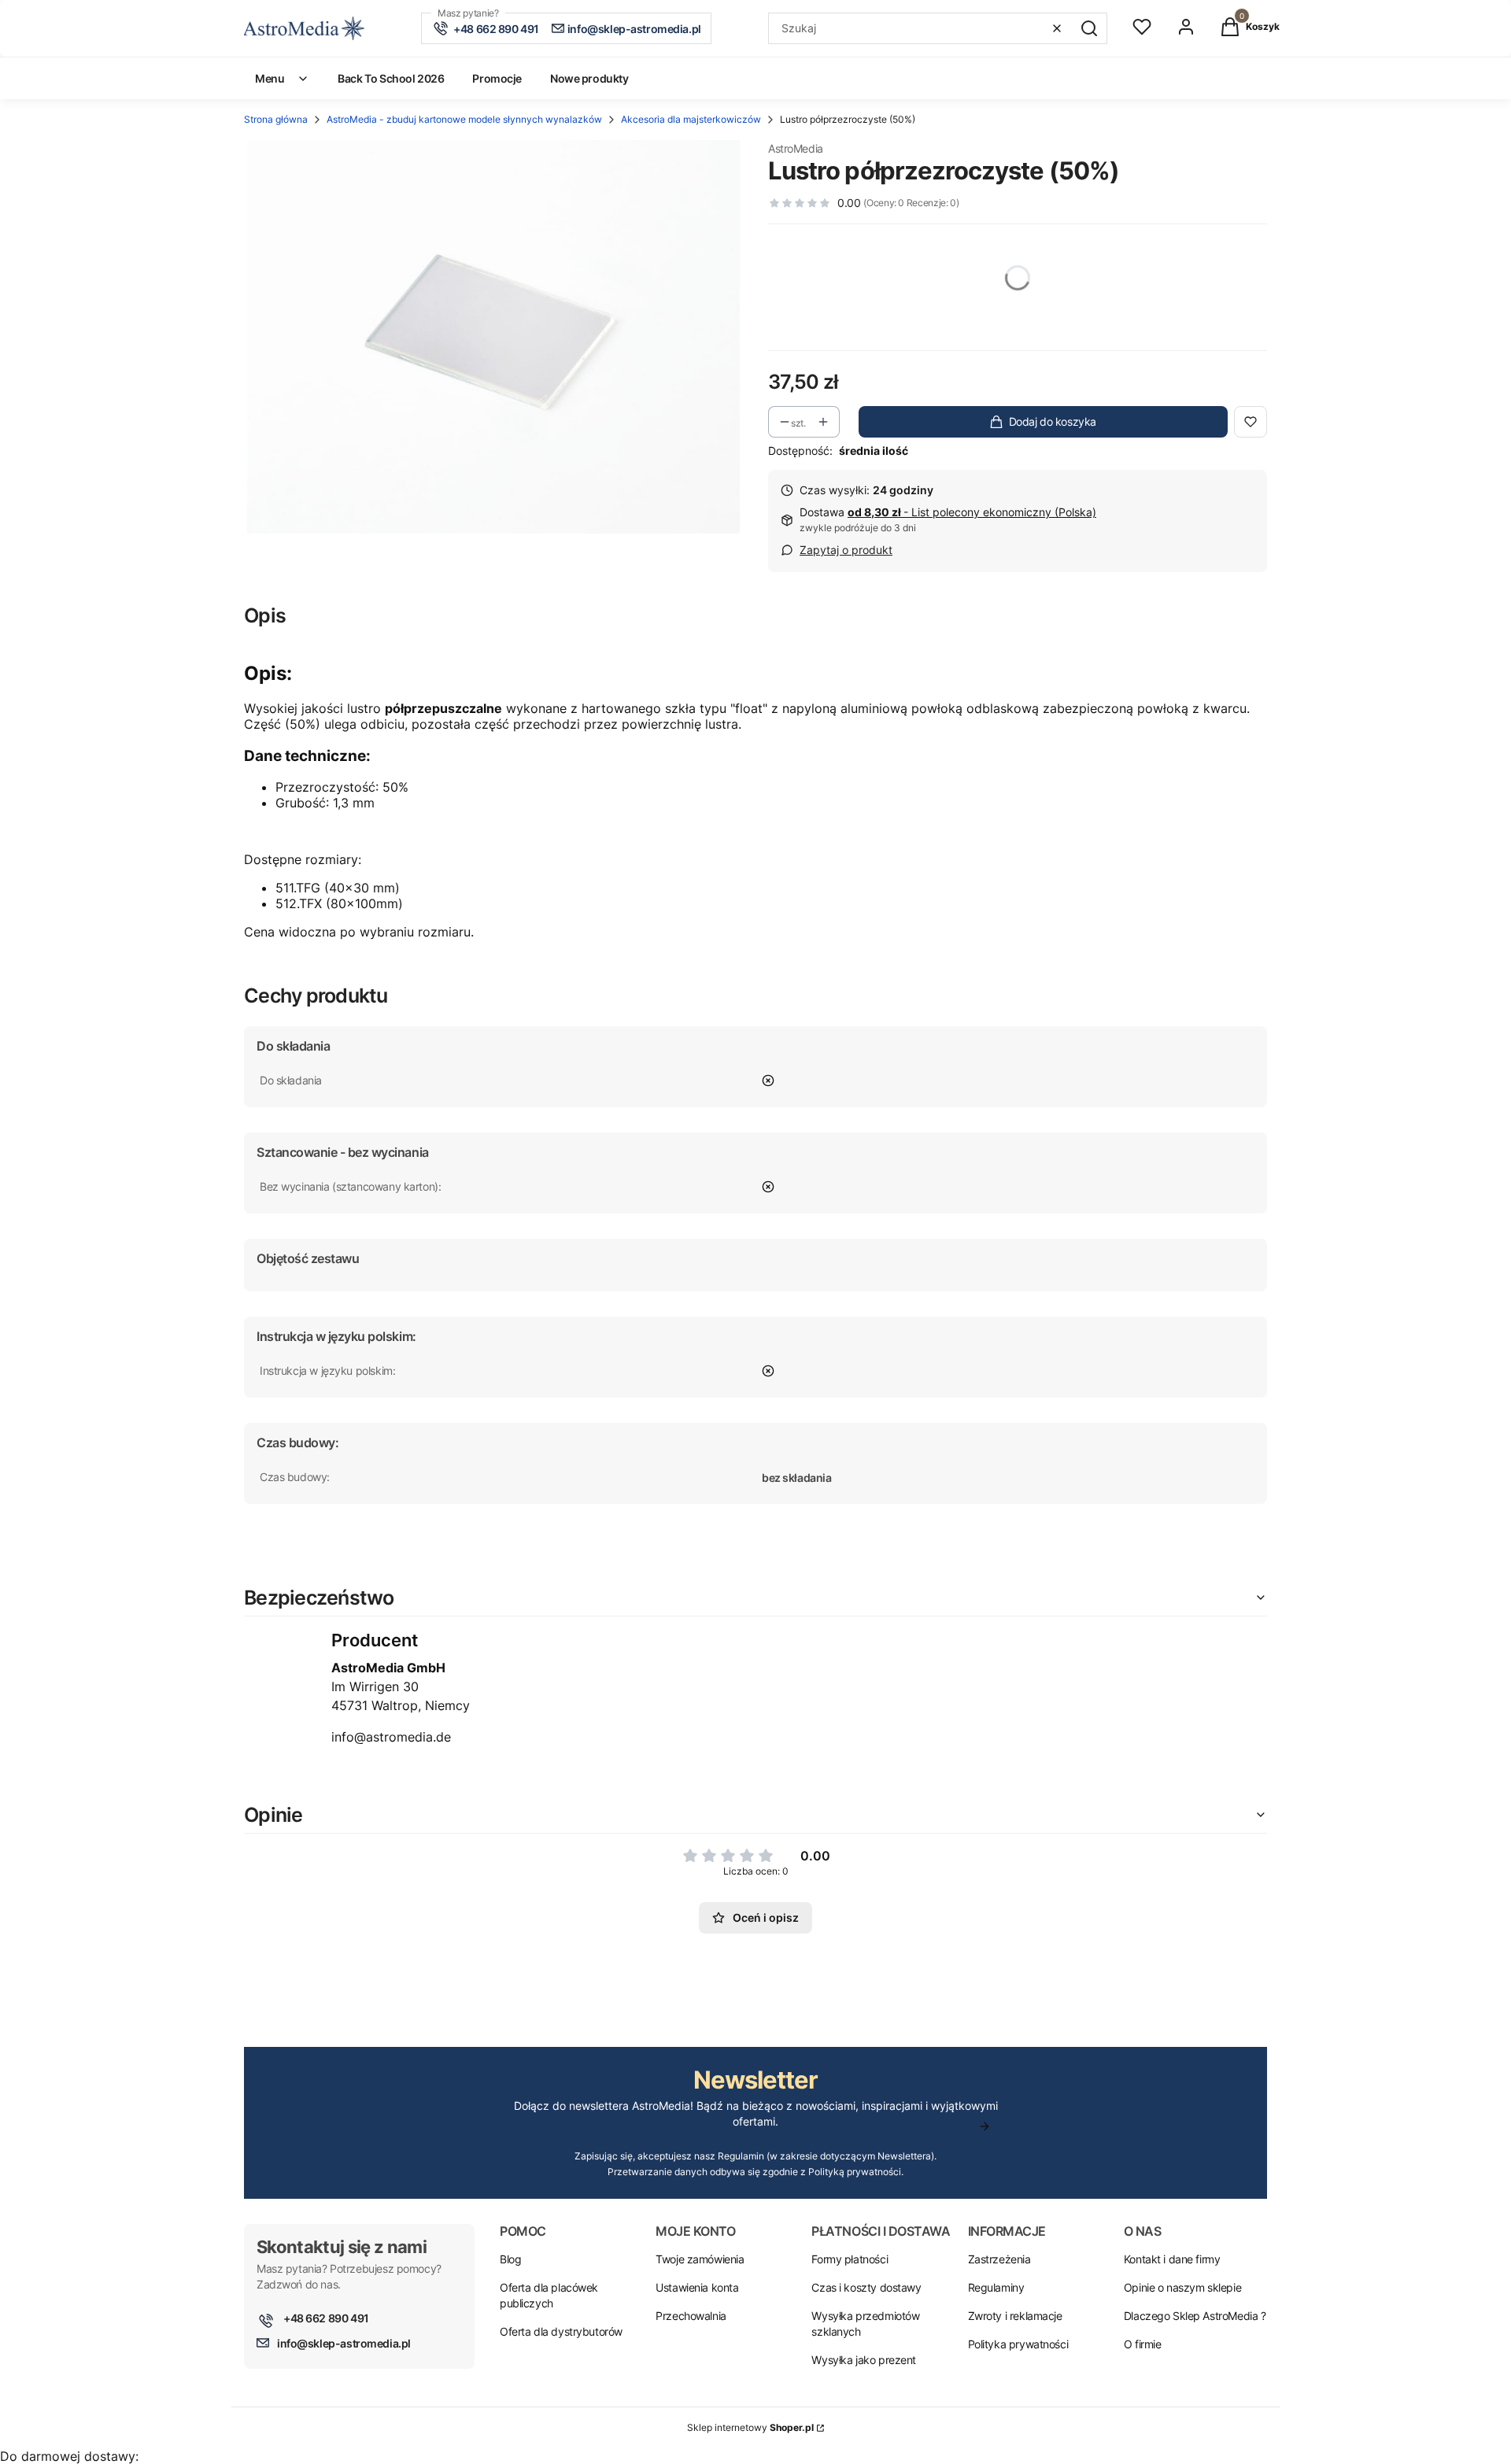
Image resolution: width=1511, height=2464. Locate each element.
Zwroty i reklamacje (1015, 2316)
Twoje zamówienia (700, 2259)
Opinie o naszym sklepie (1182, 2287)
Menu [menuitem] (270, 78)
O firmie (1143, 2344)
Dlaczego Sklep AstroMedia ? (1195, 2316)
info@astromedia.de (391, 1737)
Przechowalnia (691, 2316)
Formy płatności (850, 2259)
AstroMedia (796, 148)
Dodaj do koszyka (1053, 421)
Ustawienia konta (697, 2287)
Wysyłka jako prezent (864, 2360)
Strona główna (276, 119)
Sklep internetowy (750, 2427)
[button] (1089, 28)
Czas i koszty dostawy (866, 2287)
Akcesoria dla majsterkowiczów (691, 119)
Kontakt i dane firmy (1172, 2259)
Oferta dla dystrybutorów (561, 2331)
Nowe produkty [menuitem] (589, 78)
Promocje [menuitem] (497, 78)
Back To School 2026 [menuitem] (391, 78)
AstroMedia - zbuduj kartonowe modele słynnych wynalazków (464, 119)
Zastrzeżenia (999, 2259)
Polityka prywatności (1018, 2344)
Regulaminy (996, 2287)
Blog (510, 2259)
